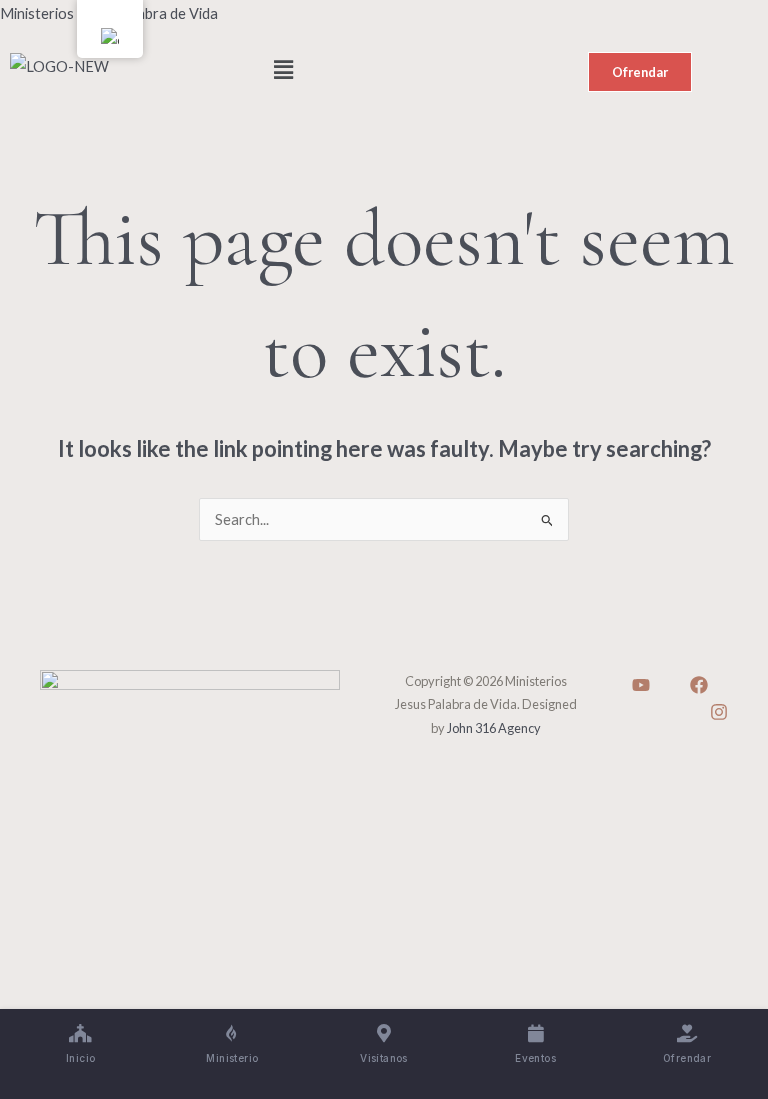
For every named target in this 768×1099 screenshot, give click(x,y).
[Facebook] (699, 685)
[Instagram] (719, 712)
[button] (384, 70)
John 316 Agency (494, 728)
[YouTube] (641, 685)
